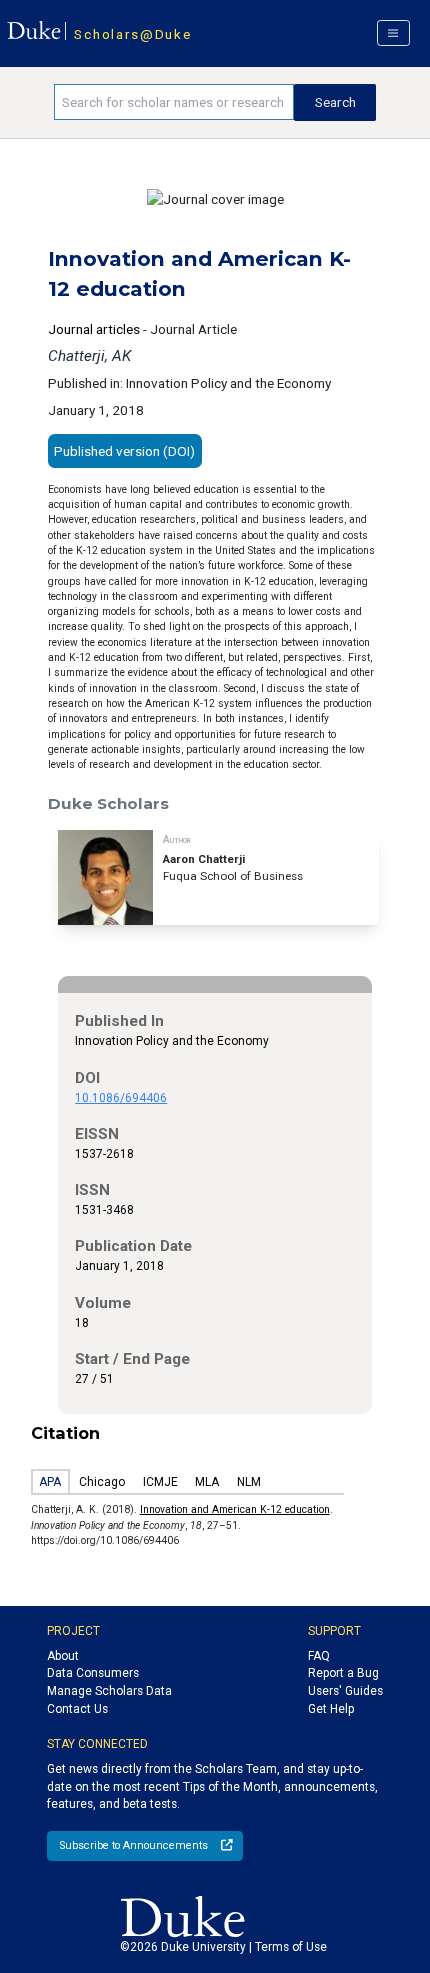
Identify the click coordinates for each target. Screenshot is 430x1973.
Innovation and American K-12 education (235, 1509)
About (63, 1656)
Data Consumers (93, 1673)
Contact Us (77, 1709)
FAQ (319, 1656)
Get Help (331, 1709)
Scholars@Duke (132, 34)
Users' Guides (345, 1691)
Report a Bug (343, 1673)
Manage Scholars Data (109, 1691)
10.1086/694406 (121, 1098)
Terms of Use (291, 1947)
